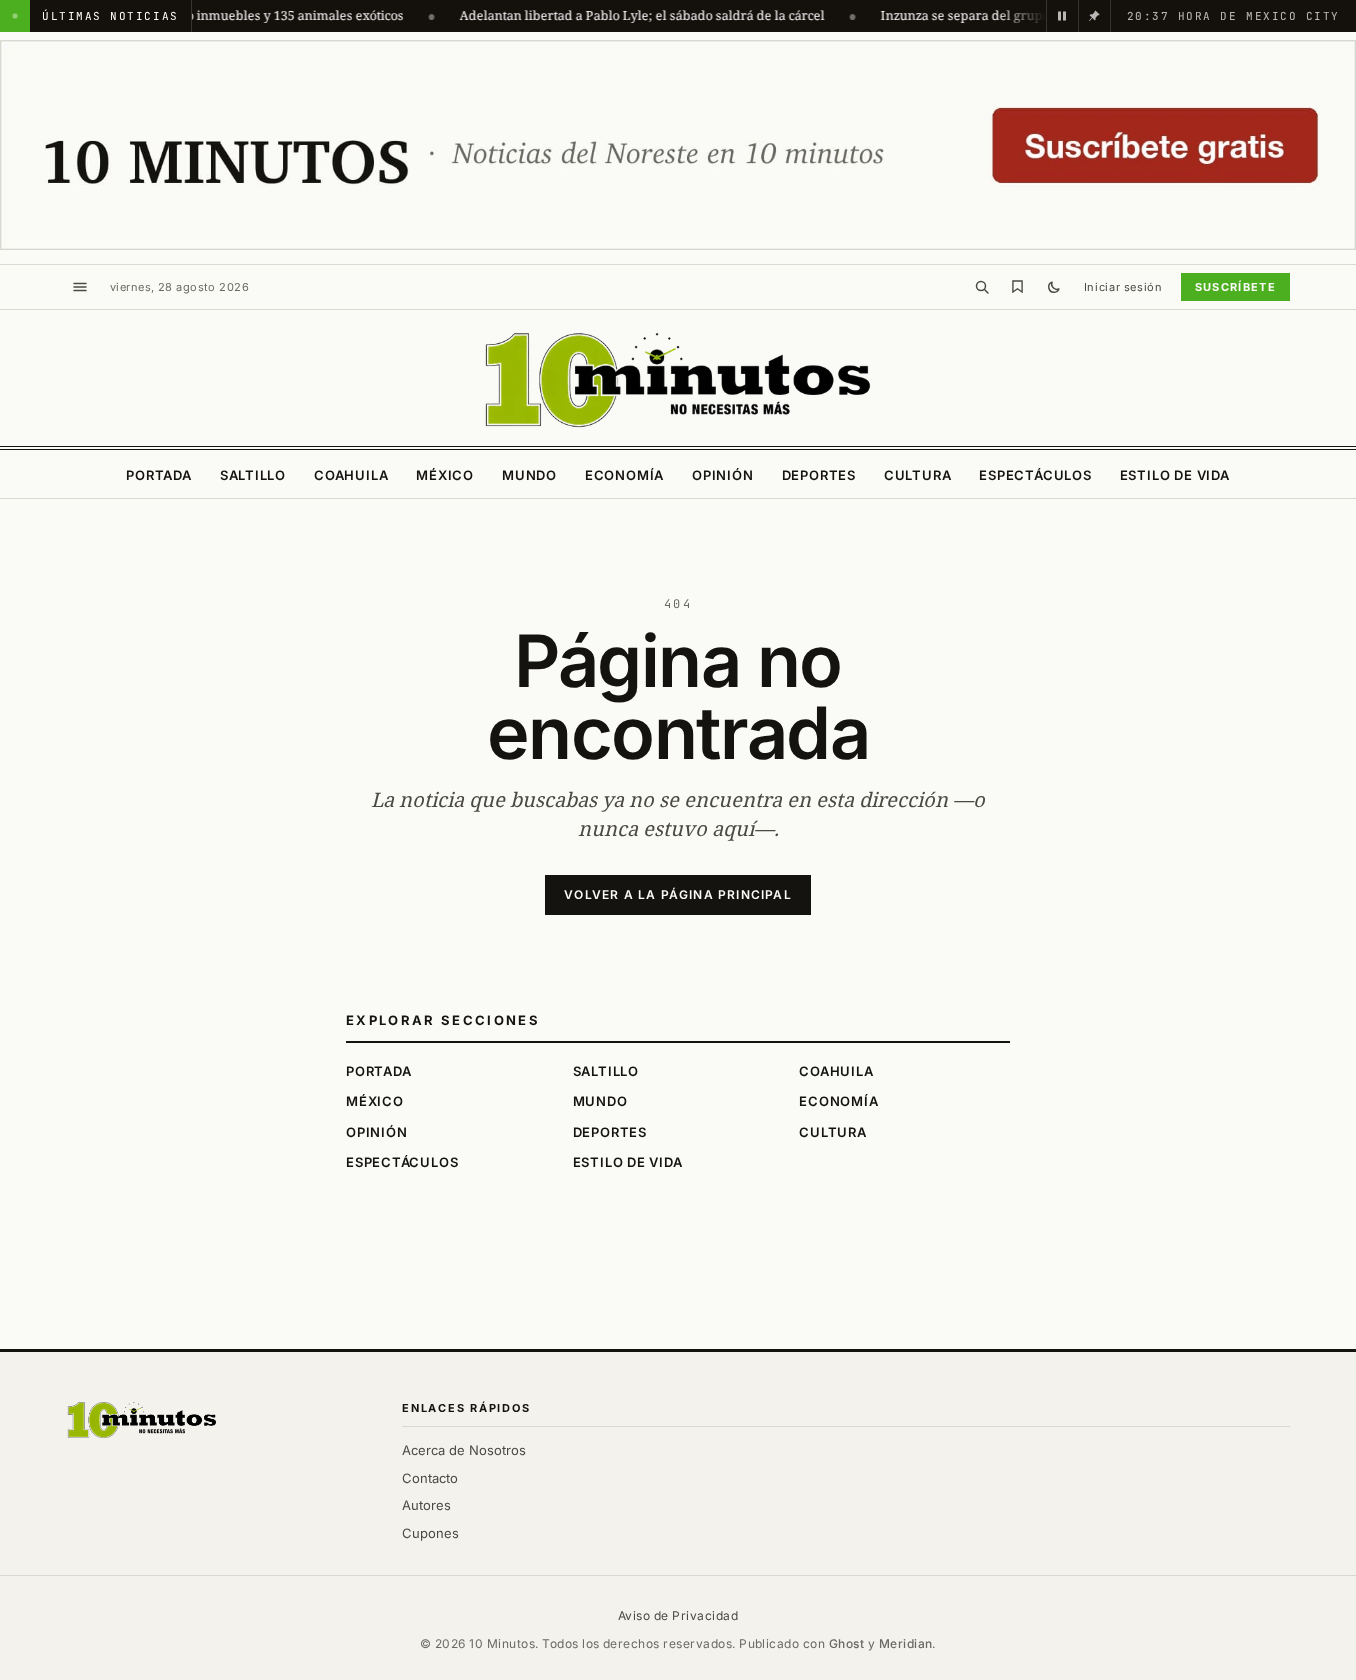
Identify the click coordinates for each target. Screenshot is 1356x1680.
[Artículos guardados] (1018, 287)
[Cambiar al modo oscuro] (1054, 287)
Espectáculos (1035, 475)
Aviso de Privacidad (678, 1615)
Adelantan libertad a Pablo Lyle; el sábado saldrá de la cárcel (620, 15)
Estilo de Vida (1175, 475)
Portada (158, 475)
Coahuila (351, 475)
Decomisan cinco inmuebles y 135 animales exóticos (227, 15)
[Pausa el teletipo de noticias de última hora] (1062, 16)
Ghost (846, 1643)
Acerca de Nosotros (464, 1450)
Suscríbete (1235, 287)
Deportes (819, 475)
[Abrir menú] (80, 287)
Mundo (529, 475)
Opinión (722, 475)
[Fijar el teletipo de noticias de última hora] (1094, 16)
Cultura (917, 475)
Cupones (430, 1533)
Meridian (906, 1643)
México (445, 475)
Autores (426, 1505)
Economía (624, 475)
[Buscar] (982, 287)
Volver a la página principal (678, 894)
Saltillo (253, 475)
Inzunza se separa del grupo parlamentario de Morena (1022, 15)
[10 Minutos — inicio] (142, 1420)
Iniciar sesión (1123, 287)
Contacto (430, 1478)
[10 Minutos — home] (678, 380)
